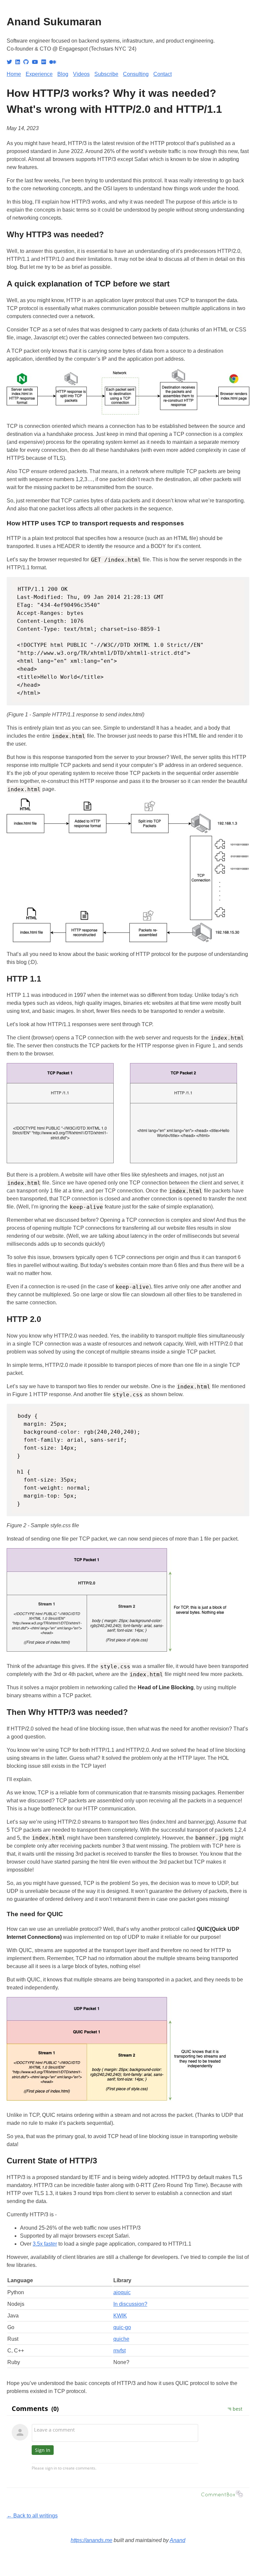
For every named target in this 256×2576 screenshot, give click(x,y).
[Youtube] (35, 62)
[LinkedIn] (18, 62)
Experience (39, 74)
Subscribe (106, 74)
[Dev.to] (44, 62)
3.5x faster (45, 2244)
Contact (162, 74)
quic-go (122, 2327)
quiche (121, 2339)
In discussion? (130, 2304)
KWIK (120, 2316)
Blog (63, 74)
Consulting (136, 74)
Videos (81, 74)
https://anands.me (91, 2540)
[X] (9, 62)
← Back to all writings (32, 2516)
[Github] (26, 62)
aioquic (122, 2292)
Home (14, 74)
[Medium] (53, 62)
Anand (177, 2540)
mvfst (119, 2351)
